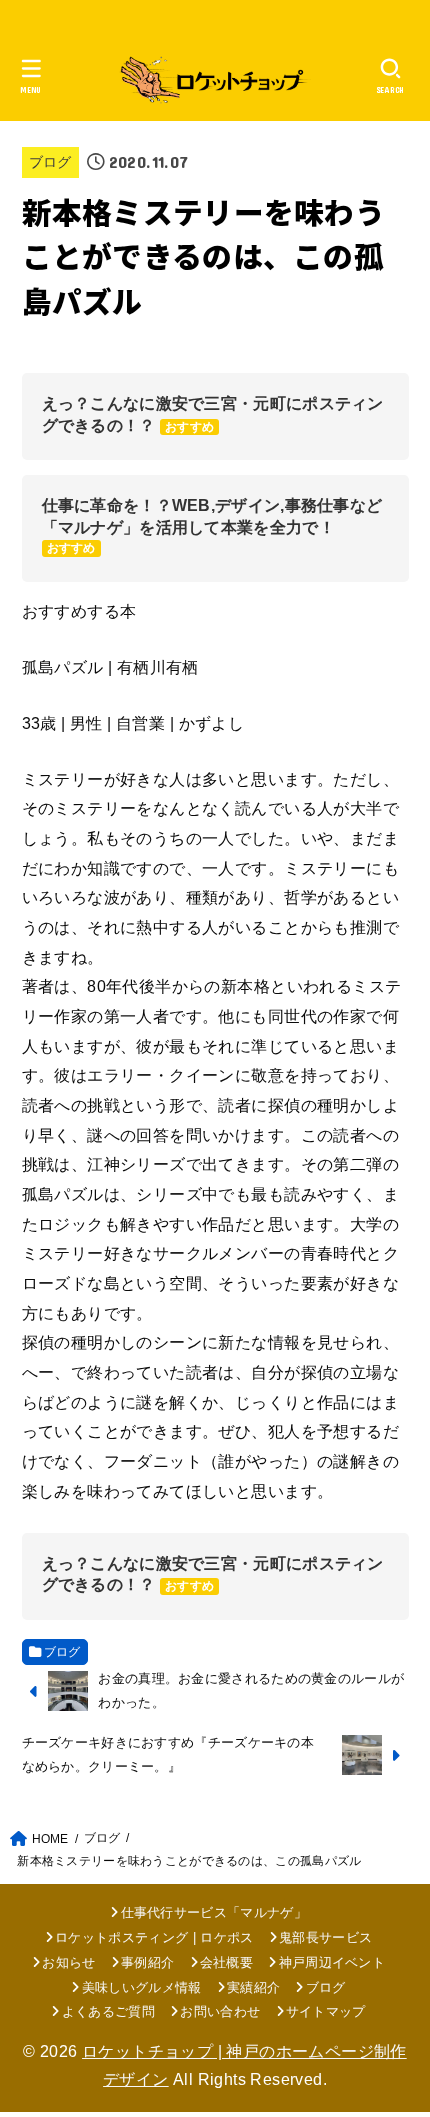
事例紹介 (147, 1962)
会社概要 (226, 1962)
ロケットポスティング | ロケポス (154, 1937)
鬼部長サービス (325, 1937)
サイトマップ (326, 2011)
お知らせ (68, 1962)
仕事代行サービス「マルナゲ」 (214, 1912)
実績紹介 (253, 1987)
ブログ (50, 162)
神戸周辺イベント (332, 1962)
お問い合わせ (220, 2011)
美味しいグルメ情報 (141, 1987)
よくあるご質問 (108, 2011)
